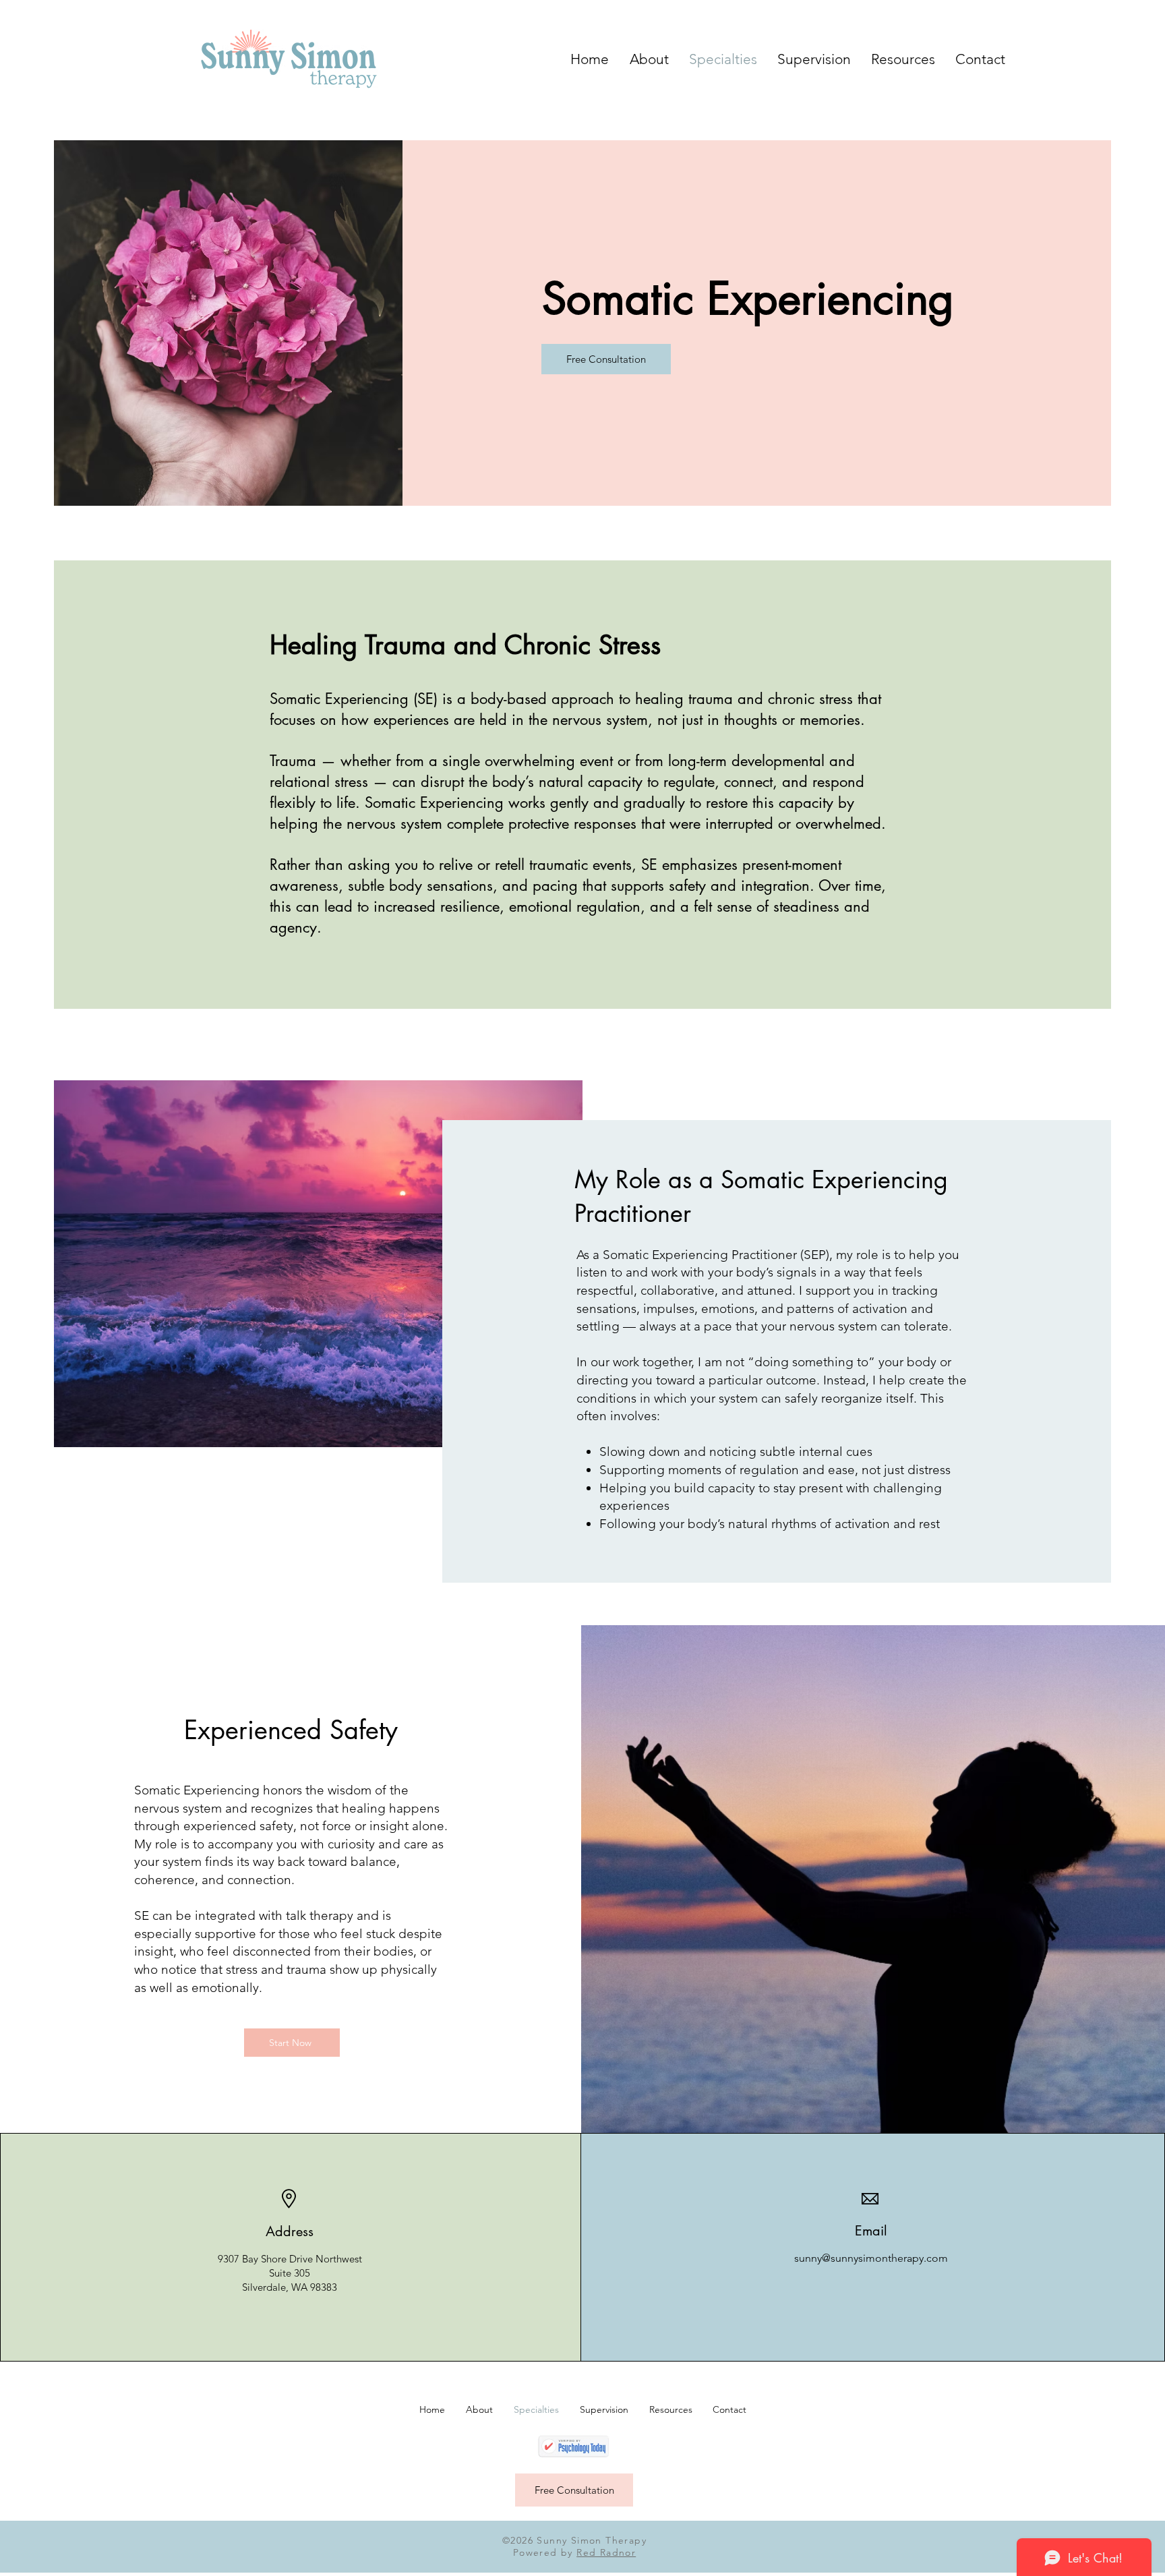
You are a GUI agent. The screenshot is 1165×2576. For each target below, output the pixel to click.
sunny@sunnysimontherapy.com (871, 2258)
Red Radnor (606, 2552)
